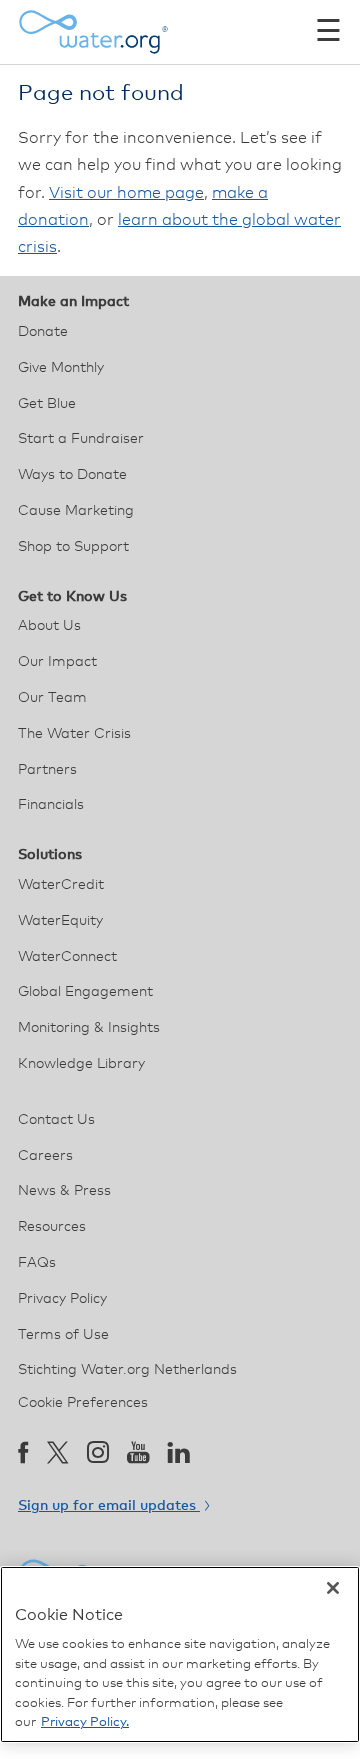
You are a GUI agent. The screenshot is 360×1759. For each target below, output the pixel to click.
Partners (47, 770)
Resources (52, 1227)
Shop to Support (73, 547)
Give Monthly (61, 368)
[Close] (333, 1588)
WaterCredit (61, 885)
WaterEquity (60, 921)
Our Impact (57, 662)
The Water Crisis (74, 734)
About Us (49, 626)
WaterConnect (67, 957)
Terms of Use (63, 1335)
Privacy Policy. (85, 1722)
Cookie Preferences (83, 1403)
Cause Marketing (76, 511)
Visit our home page (126, 193)
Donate (43, 332)
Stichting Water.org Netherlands (127, 1370)
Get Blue (47, 404)
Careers (45, 1156)
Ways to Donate (72, 475)
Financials (51, 805)
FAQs (37, 1263)
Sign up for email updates (109, 1506)
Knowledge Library (81, 1064)
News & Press (64, 1191)
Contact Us (56, 1120)
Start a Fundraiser (81, 439)
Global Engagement (85, 992)
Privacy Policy (62, 1299)
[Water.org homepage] (93, 32)
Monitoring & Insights (89, 1028)
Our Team (52, 698)
